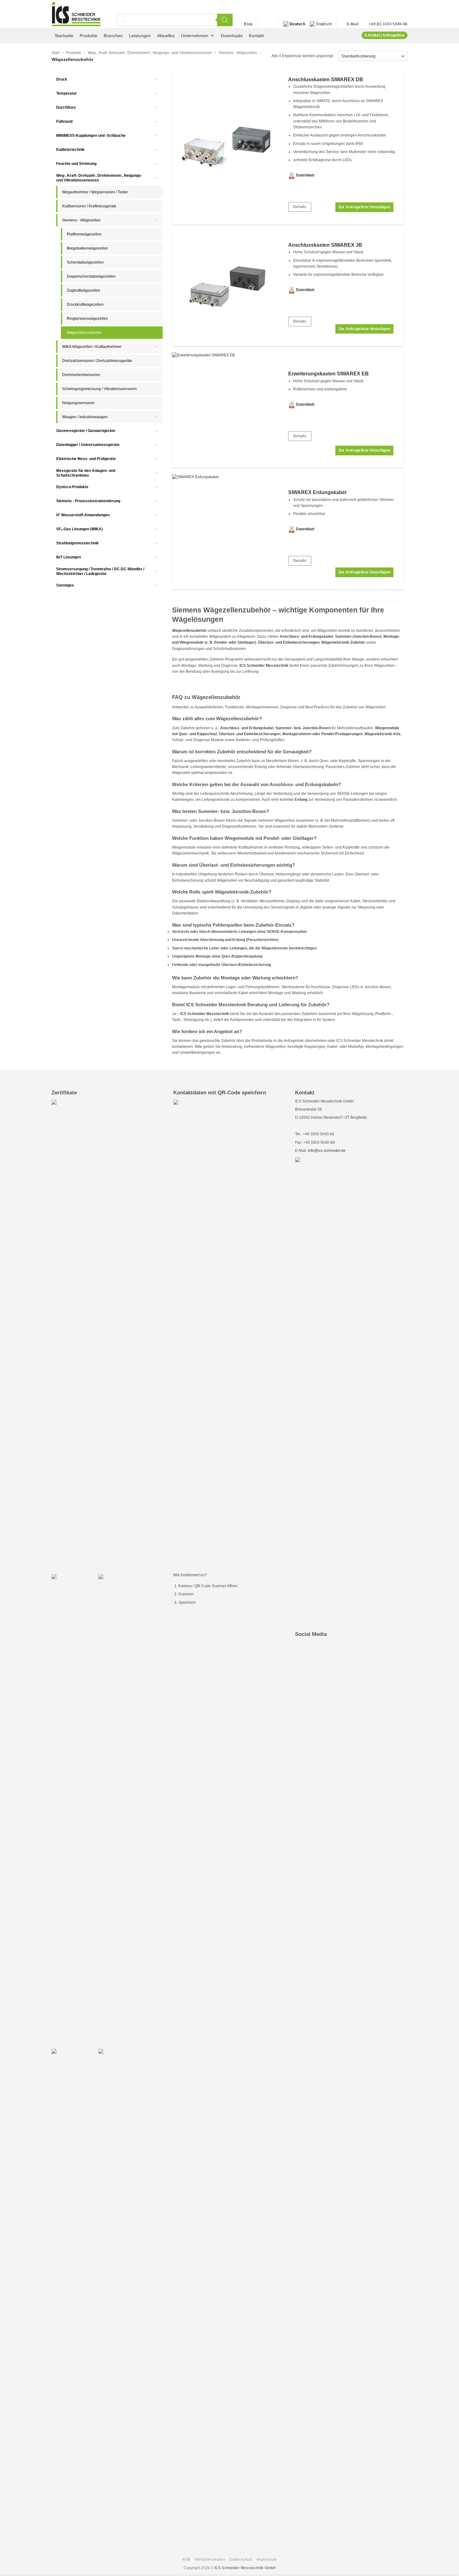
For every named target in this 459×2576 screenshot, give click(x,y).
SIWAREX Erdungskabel (317, 492)
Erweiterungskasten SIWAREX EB (328, 374)
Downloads (232, 36)
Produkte (89, 36)
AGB (186, 2559)
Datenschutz (241, 2559)
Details (300, 207)
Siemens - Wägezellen (238, 53)
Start (55, 53)
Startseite (64, 36)
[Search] (225, 20)
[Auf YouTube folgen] (270, 24)
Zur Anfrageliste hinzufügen (365, 207)
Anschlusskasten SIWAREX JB (325, 245)
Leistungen (140, 36)
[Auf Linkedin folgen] (263, 24)
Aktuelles (166, 36)
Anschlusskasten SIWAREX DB (326, 79)
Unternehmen (195, 36)
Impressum (267, 2559)
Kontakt (256, 36)
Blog (248, 24)
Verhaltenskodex (210, 2559)
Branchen (113, 36)
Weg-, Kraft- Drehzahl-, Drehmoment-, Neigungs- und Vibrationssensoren (150, 53)
